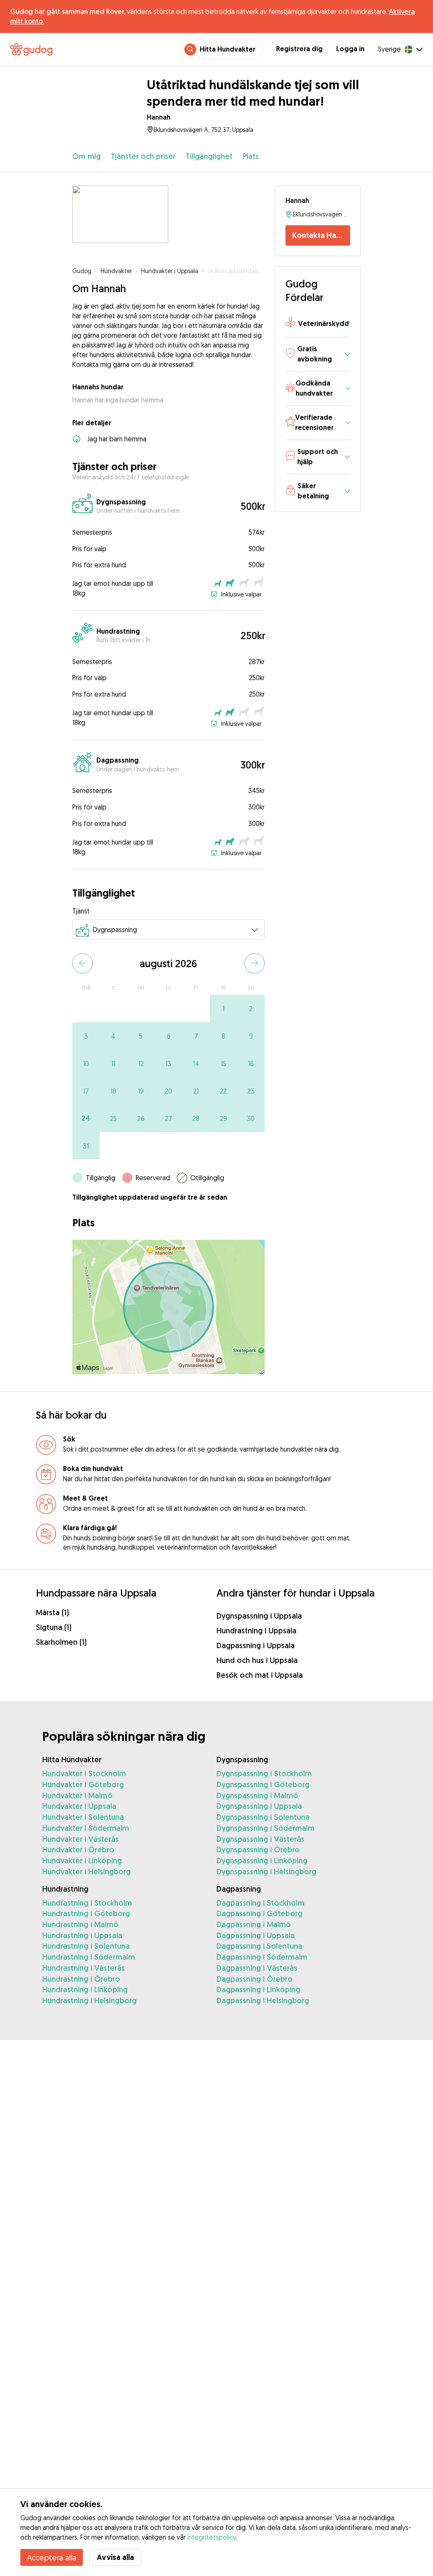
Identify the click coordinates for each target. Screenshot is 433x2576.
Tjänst (81, 911)
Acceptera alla (52, 2557)
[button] (318, 324)
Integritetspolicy (212, 2537)
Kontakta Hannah (321, 235)
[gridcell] (223, 1008)
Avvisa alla (115, 2557)
